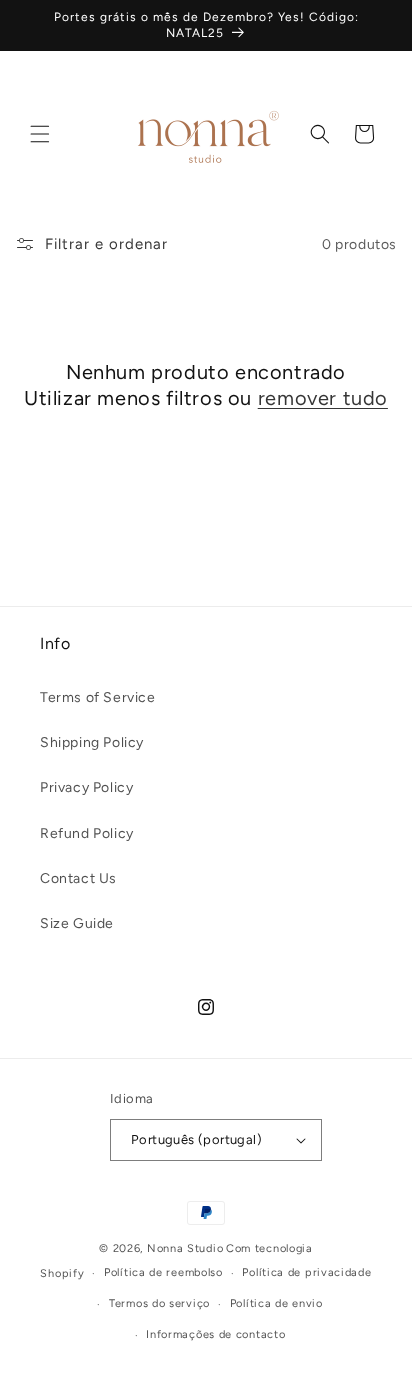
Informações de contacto (215, 1334)
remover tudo (323, 398)
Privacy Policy (86, 787)
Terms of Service (98, 697)
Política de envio (276, 1303)
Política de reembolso (163, 1272)
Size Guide (77, 923)
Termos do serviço (159, 1303)
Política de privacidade (306, 1272)
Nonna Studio (185, 1248)
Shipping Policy (92, 742)
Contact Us (78, 878)
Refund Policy (87, 833)
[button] (40, 134)
